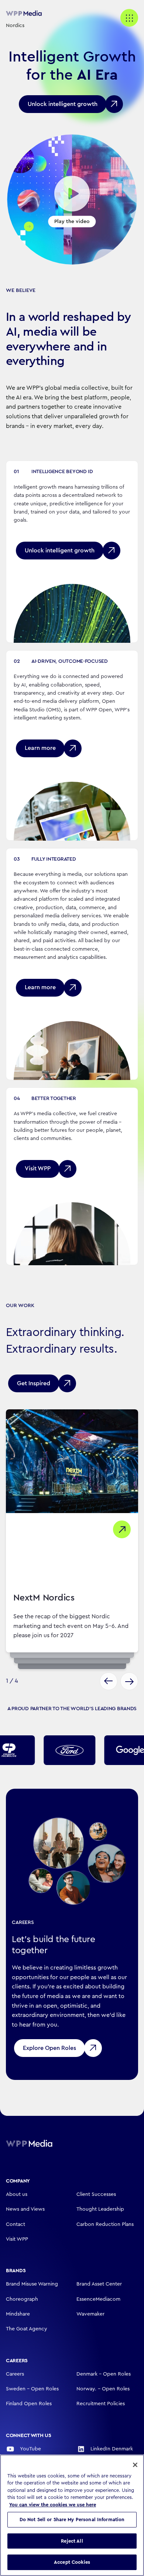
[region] (72, 2515)
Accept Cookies (72, 2562)
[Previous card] (109, 1681)
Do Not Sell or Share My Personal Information (72, 2520)
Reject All (72, 2541)
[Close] (135, 2465)
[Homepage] (39, 2143)
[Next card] (129, 1681)
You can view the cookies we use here (53, 2505)
